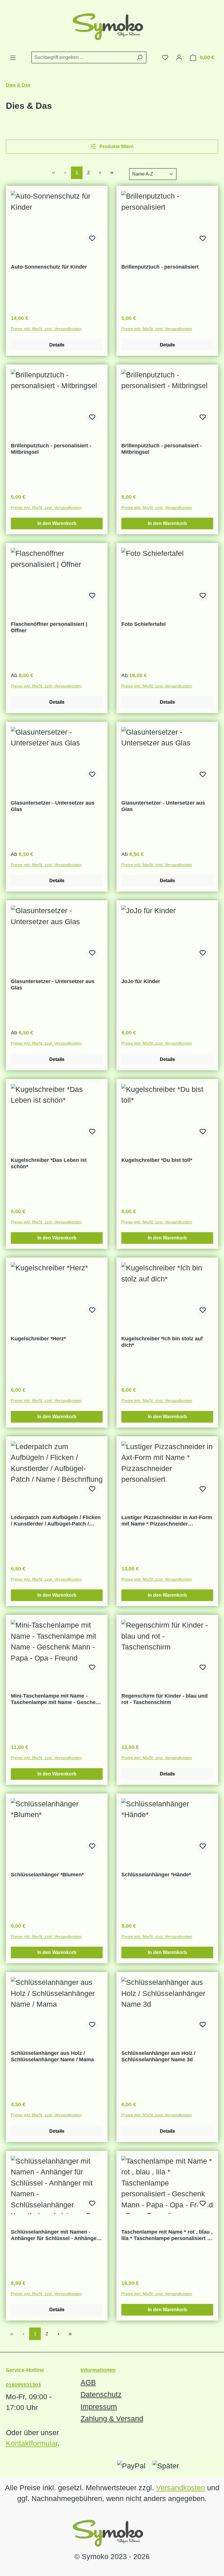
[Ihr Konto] (179, 57)
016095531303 (23, 2385)
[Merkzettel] (165, 57)
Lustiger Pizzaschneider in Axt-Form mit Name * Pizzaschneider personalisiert (167, 1521)
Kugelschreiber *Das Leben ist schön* (49, 1163)
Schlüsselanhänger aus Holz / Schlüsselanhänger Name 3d (158, 2056)
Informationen (98, 2370)
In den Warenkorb (57, 523)
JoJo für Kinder (141, 981)
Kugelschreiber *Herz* (38, 1339)
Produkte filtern (116, 147)
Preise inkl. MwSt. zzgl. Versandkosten (46, 329)
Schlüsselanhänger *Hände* (156, 1875)
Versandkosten (181, 2488)
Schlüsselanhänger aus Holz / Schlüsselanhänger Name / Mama (52, 2056)
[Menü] (13, 58)
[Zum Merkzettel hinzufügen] (92, 239)
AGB (88, 2382)
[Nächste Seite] (100, 173)
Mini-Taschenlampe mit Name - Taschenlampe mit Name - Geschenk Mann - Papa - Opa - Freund (56, 1699)
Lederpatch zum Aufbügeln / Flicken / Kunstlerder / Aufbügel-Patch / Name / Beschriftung (56, 1521)
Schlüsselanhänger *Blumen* (47, 1875)
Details (57, 345)
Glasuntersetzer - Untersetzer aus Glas (53, 806)
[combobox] (82, 57)
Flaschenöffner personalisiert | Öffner (49, 627)
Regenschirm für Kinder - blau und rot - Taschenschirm (164, 1699)
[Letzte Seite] (112, 173)
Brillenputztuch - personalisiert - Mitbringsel (51, 449)
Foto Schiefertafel (143, 624)
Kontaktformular (32, 2443)
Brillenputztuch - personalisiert (160, 267)
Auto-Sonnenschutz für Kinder (49, 267)
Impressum (99, 2407)
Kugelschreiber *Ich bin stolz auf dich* (162, 1342)
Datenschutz (101, 2394)
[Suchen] (140, 57)
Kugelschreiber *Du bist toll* (157, 1160)
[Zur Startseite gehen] (112, 26)
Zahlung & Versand (112, 2419)
